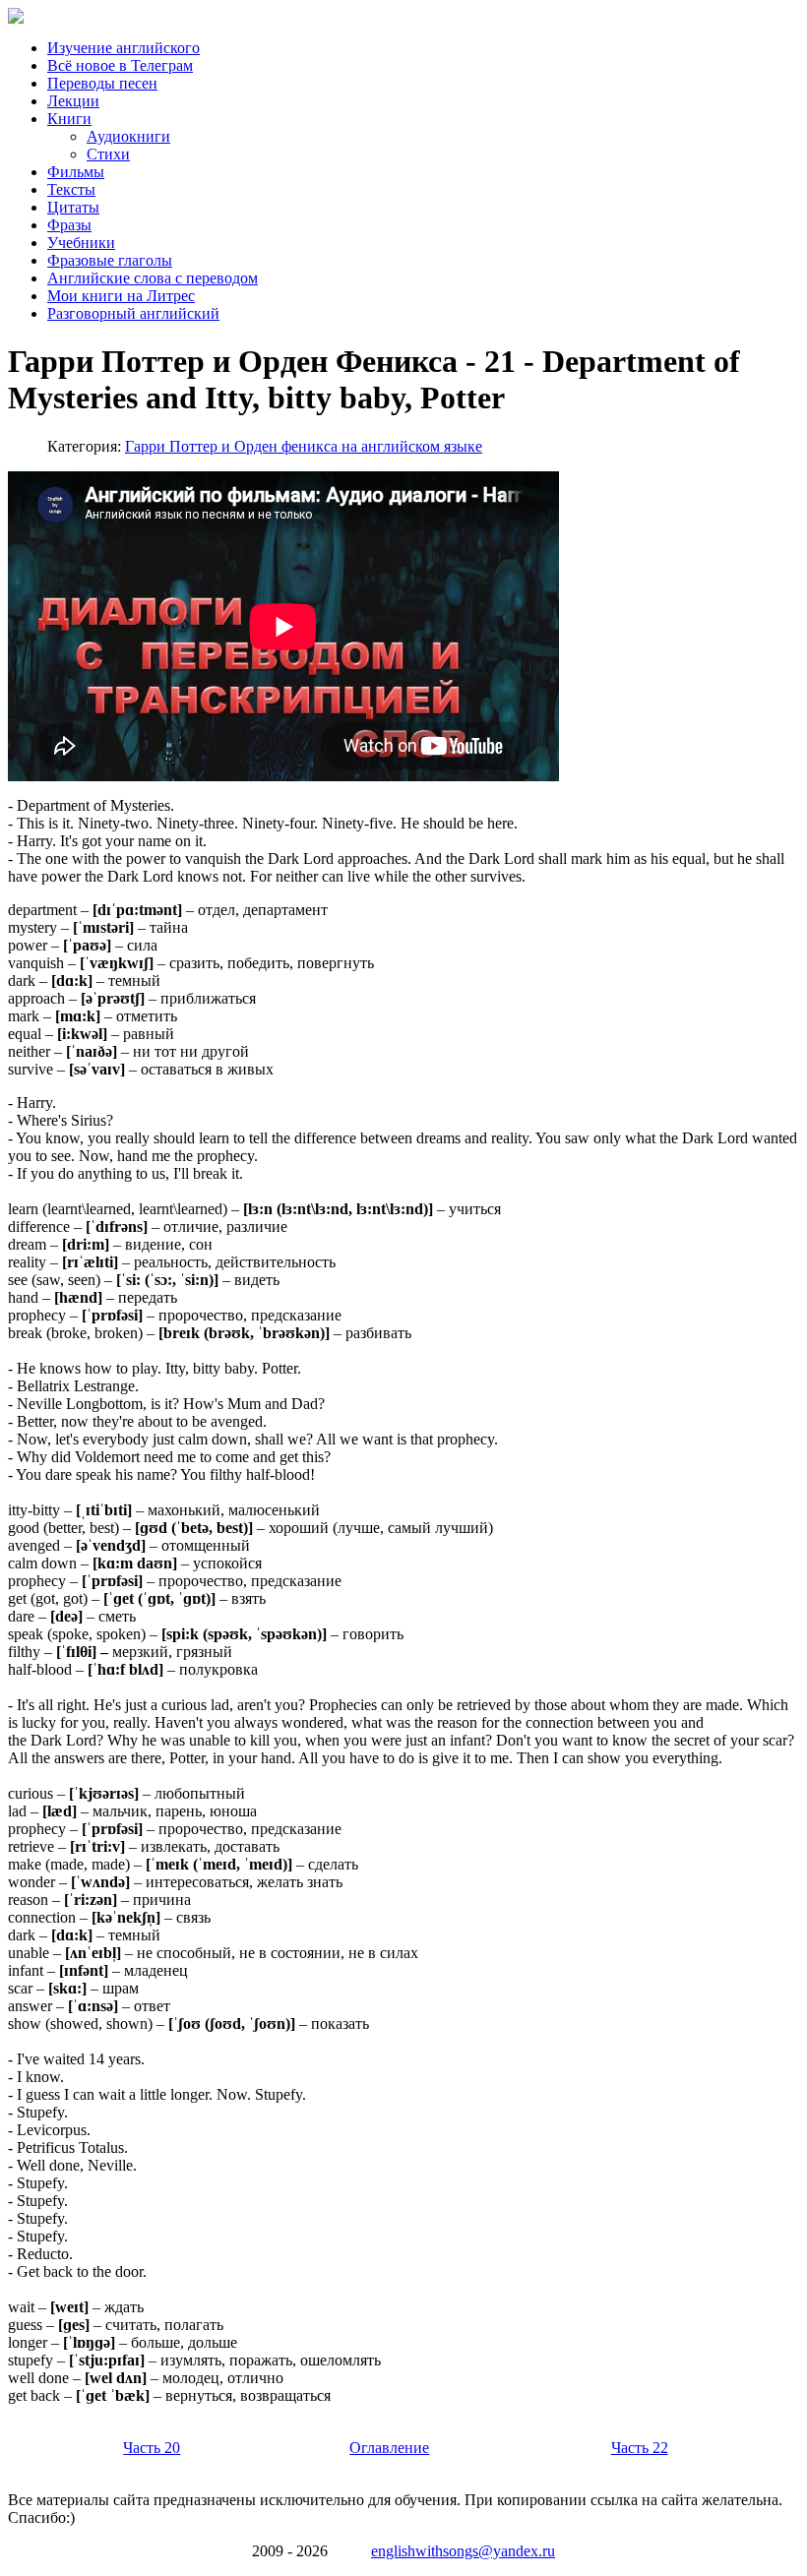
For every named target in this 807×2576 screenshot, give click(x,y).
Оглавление (389, 2448)
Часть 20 (152, 2448)
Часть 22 (640, 2448)
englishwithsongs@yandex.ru (463, 2551)
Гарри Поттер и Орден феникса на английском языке (304, 446)
